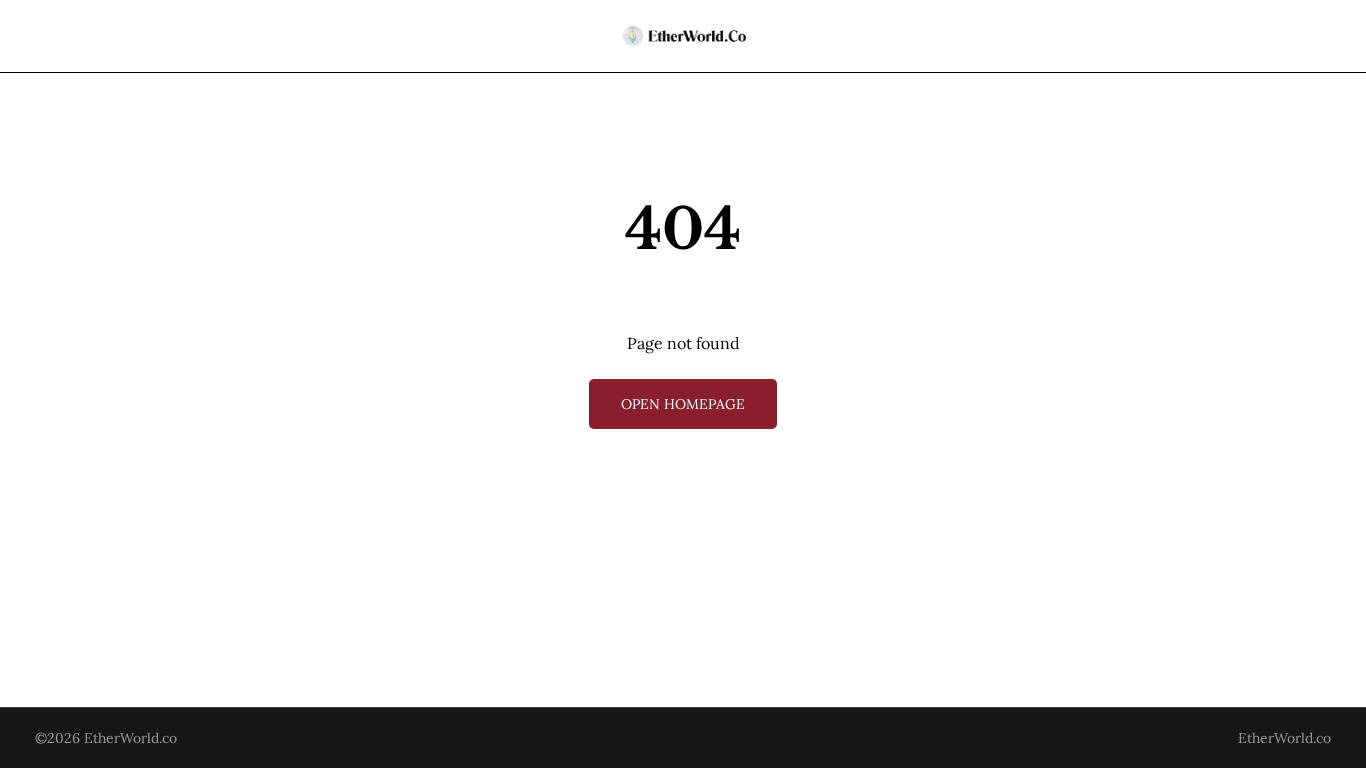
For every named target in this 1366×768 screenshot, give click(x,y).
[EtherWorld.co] (683, 36)
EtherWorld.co (130, 738)
